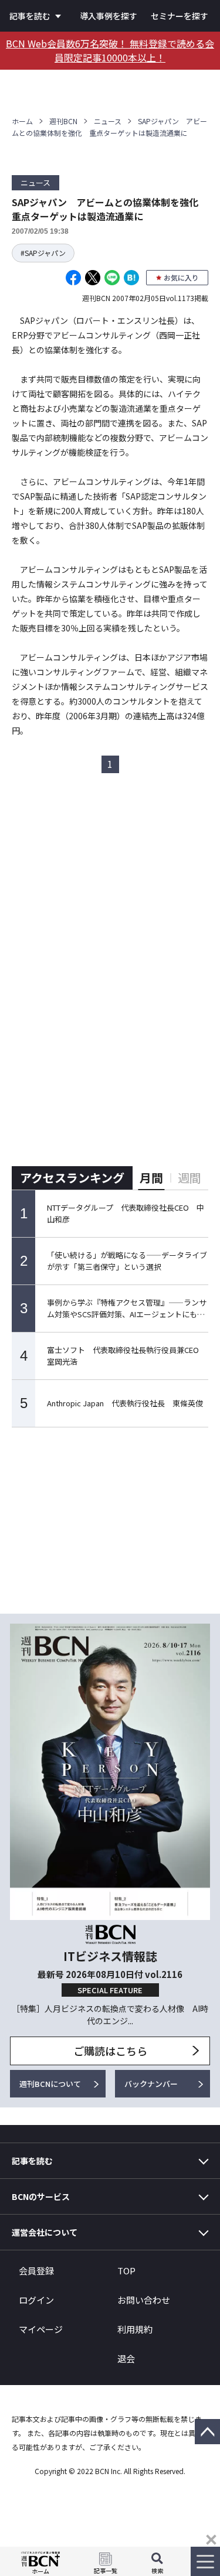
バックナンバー (151, 2084)
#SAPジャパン (43, 253)
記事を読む (30, 16)
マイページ (41, 2329)
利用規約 (135, 2329)
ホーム (22, 121)
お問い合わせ (144, 2300)
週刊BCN (63, 121)
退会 (126, 2358)
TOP (126, 2271)
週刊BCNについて (50, 2084)
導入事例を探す (109, 16)
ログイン (36, 2300)
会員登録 (36, 2271)
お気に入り (181, 277)
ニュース (108, 121)
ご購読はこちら (110, 2051)
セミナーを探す (180, 16)
